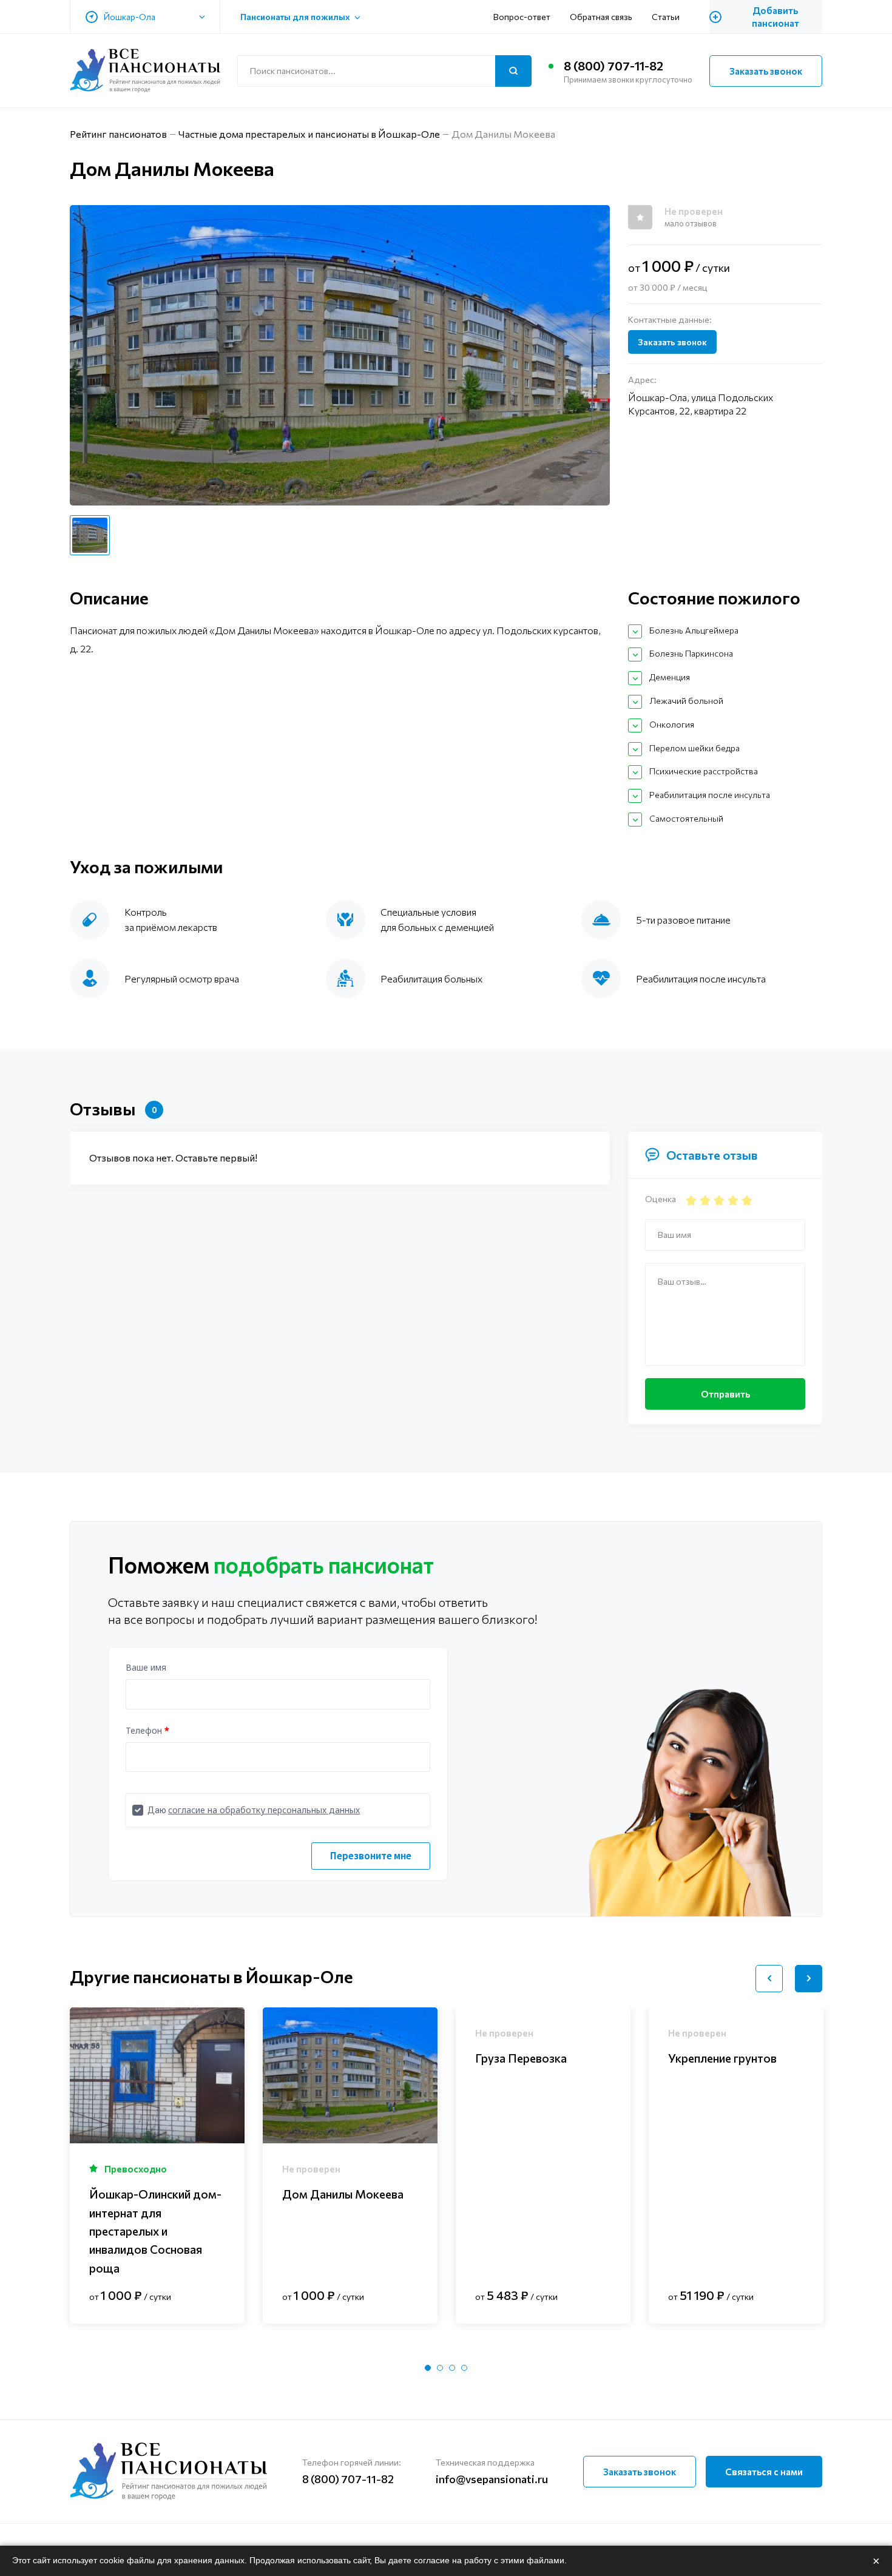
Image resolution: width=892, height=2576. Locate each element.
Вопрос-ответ (522, 17)
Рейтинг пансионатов (118, 134)
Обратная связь (601, 17)
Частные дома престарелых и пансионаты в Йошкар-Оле (309, 134)
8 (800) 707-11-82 (613, 66)
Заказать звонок (766, 71)
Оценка (661, 1199)
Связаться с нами (764, 2472)
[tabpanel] (157, 2165)
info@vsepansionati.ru (492, 2479)
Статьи (666, 17)
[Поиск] (513, 71)
